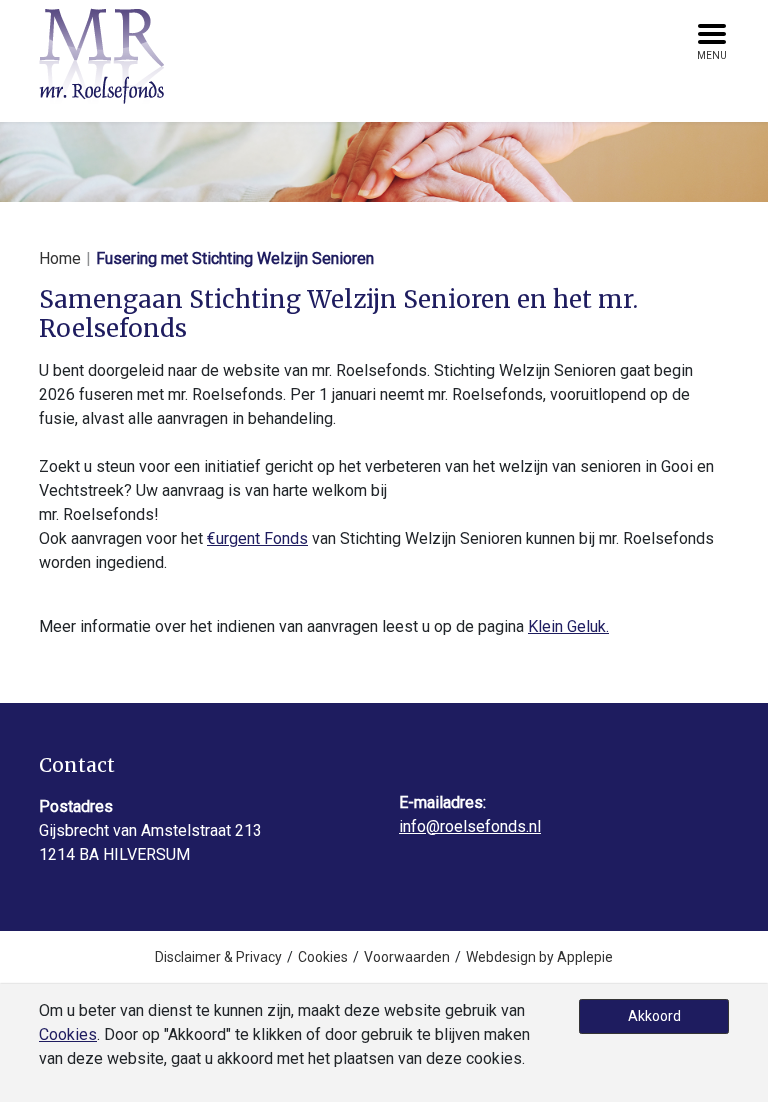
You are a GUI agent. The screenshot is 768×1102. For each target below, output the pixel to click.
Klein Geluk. (568, 626)
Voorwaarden (407, 957)
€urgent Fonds (257, 538)
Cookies (323, 957)
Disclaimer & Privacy (218, 957)
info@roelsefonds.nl (470, 826)
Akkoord (654, 1016)
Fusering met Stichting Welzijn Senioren (235, 258)
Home (60, 258)
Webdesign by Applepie (539, 957)
